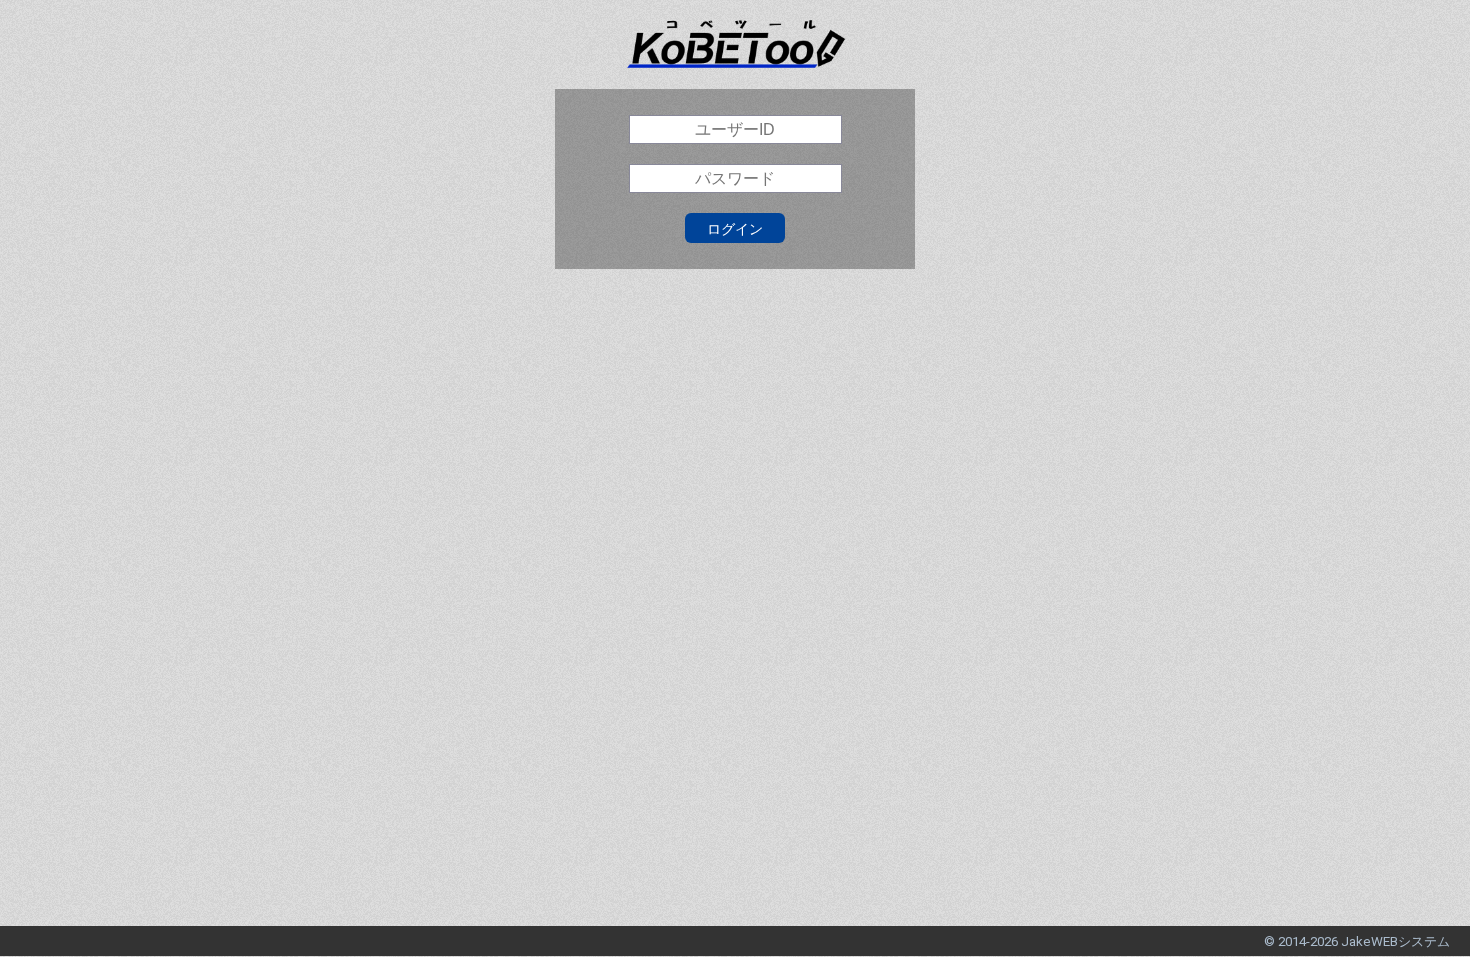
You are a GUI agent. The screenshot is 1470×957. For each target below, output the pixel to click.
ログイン (735, 229)
